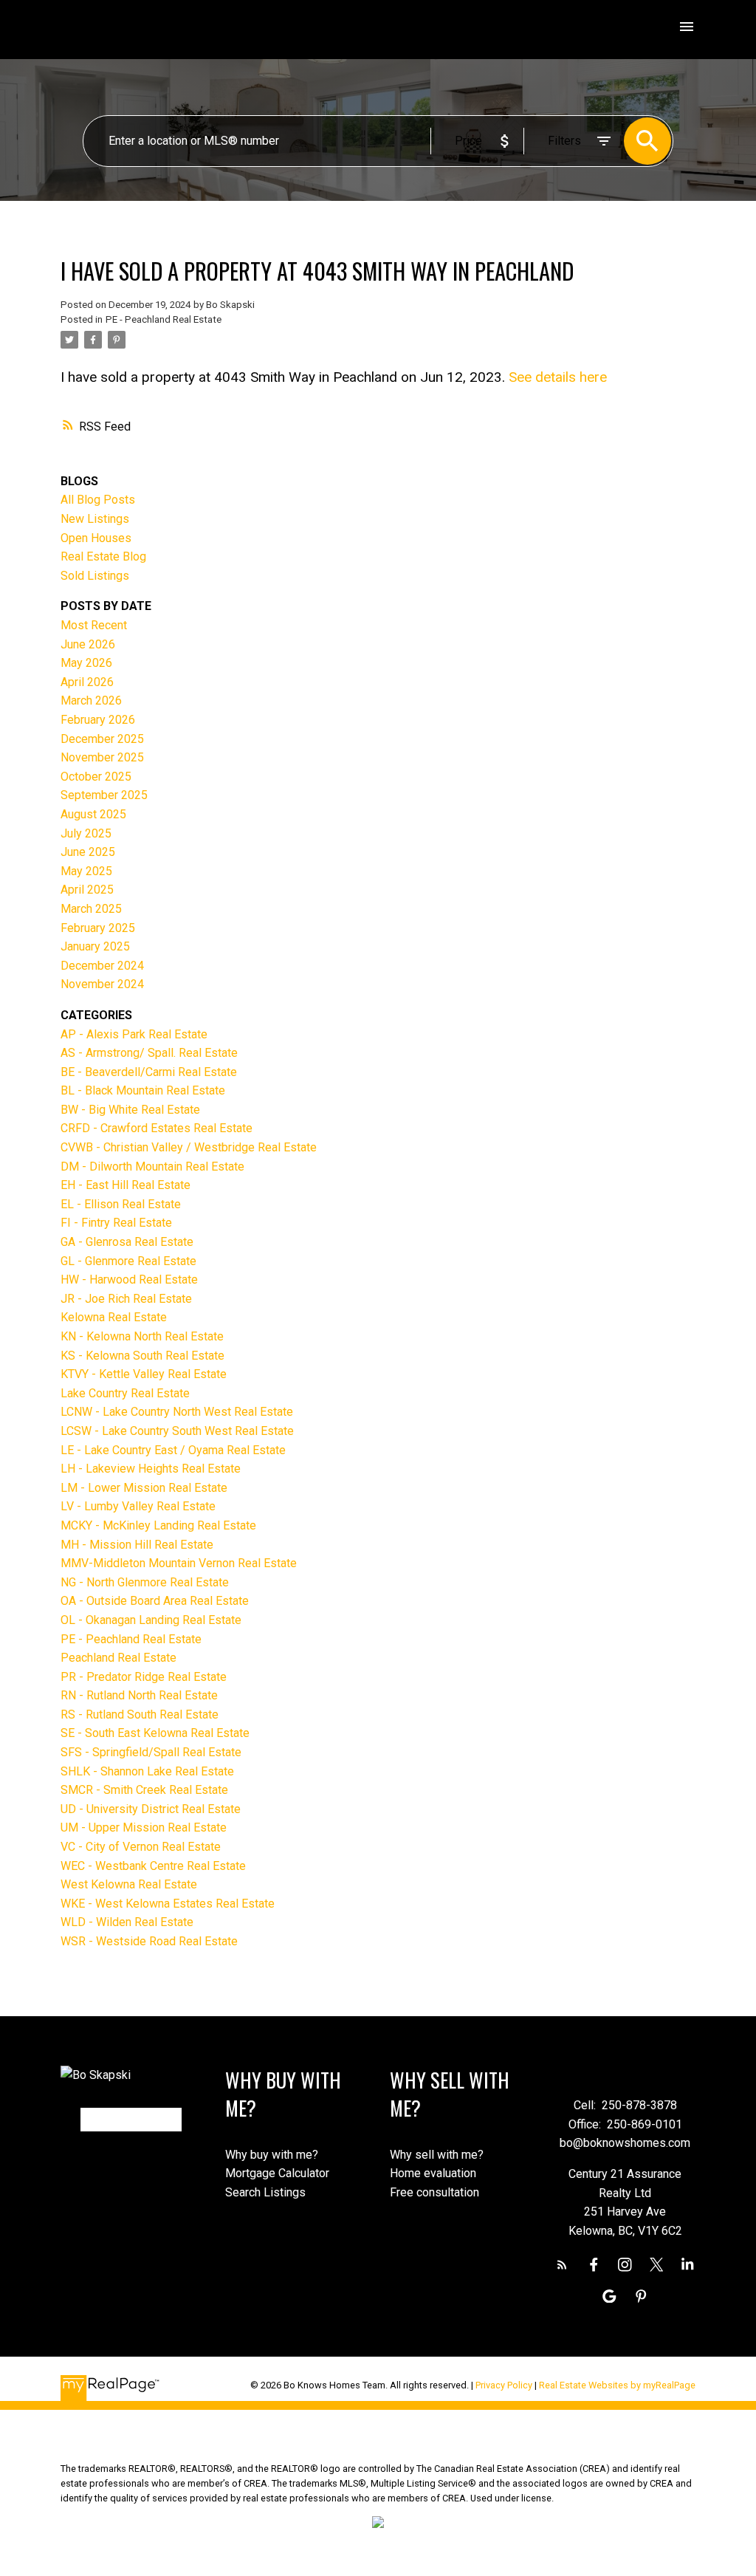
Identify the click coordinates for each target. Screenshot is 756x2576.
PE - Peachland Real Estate (164, 319)
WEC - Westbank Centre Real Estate (153, 1866)
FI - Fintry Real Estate (116, 1223)
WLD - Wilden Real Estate (127, 1922)
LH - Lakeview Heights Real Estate (151, 1469)
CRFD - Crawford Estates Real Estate (157, 1128)
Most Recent (94, 625)
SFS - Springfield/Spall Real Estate (151, 1752)
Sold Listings (95, 576)
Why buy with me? (272, 2155)
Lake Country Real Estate (125, 1393)
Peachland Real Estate (118, 1658)
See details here (558, 377)
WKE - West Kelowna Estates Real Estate (168, 1904)
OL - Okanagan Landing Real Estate (151, 1620)
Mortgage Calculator (277, 2173)
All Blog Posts (98, 500)
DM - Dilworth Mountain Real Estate (152, 1167)
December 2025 (102, 739)
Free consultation (434, 2192)
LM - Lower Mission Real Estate (144, 1488)
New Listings (95, 519)
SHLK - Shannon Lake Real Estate (147, 1771)
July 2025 (86, 833)
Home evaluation (433, 2173)
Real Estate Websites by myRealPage (617, 2385)
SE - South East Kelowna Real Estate (155, 1733)
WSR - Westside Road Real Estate (149, 1941)
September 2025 (104, 795)
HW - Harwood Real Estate (129, 1280)
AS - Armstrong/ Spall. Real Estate (149, 1053)
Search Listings (265, 2192)
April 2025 (87, 890)
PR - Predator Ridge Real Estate (144, 1677)
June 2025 (88, 852)
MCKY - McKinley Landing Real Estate (158, 1525)
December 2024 (102, 966)
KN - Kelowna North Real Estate (142, 1336)
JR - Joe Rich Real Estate (126, 1299)
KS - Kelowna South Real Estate (142, 1356)
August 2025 (93, 814)
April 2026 (87, 682)
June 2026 (88, 644)
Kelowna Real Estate (114, 1317)
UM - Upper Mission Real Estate (144, 1827)
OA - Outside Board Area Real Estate (155, 1601)
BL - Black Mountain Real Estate (143, 1090)
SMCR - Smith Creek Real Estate (144, 1790)
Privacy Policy (504, 2385)
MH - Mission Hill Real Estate (137, 1545)
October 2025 (96, 777)
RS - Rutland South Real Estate (140, 1715)
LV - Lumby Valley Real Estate (138, 1506)
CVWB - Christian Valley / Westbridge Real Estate (189, 1147)
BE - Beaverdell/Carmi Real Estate (149, 1072)
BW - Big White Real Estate (130, 1110)
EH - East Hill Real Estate (126, 1185)
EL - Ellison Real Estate (121, 1204)
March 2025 (91, 909)
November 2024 (102, 984)
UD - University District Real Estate (151, 1809)
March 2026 (91, 700)
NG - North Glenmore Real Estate (145, 1582)
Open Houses (96, 538)
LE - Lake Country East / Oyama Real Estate (173, 1450)
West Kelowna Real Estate (129, 1884)
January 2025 (95, 946)
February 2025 (98, 928)
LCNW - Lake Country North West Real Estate (177, 1412)
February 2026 (98, 720)
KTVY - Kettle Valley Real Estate (144, 1374)
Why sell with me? (437, 2155)
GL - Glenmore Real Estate (128, 1261)
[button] (562, 2265)
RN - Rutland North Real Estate (139, 1695)
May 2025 (86, 871)
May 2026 (86, 663)
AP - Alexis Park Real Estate (134, 1034)
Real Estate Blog (103, 556)
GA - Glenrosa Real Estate (127, 1242)
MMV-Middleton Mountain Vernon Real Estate (179, 1563)
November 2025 (102, 757)
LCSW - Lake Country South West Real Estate (177, 1431)
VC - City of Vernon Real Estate (141, 1847)
